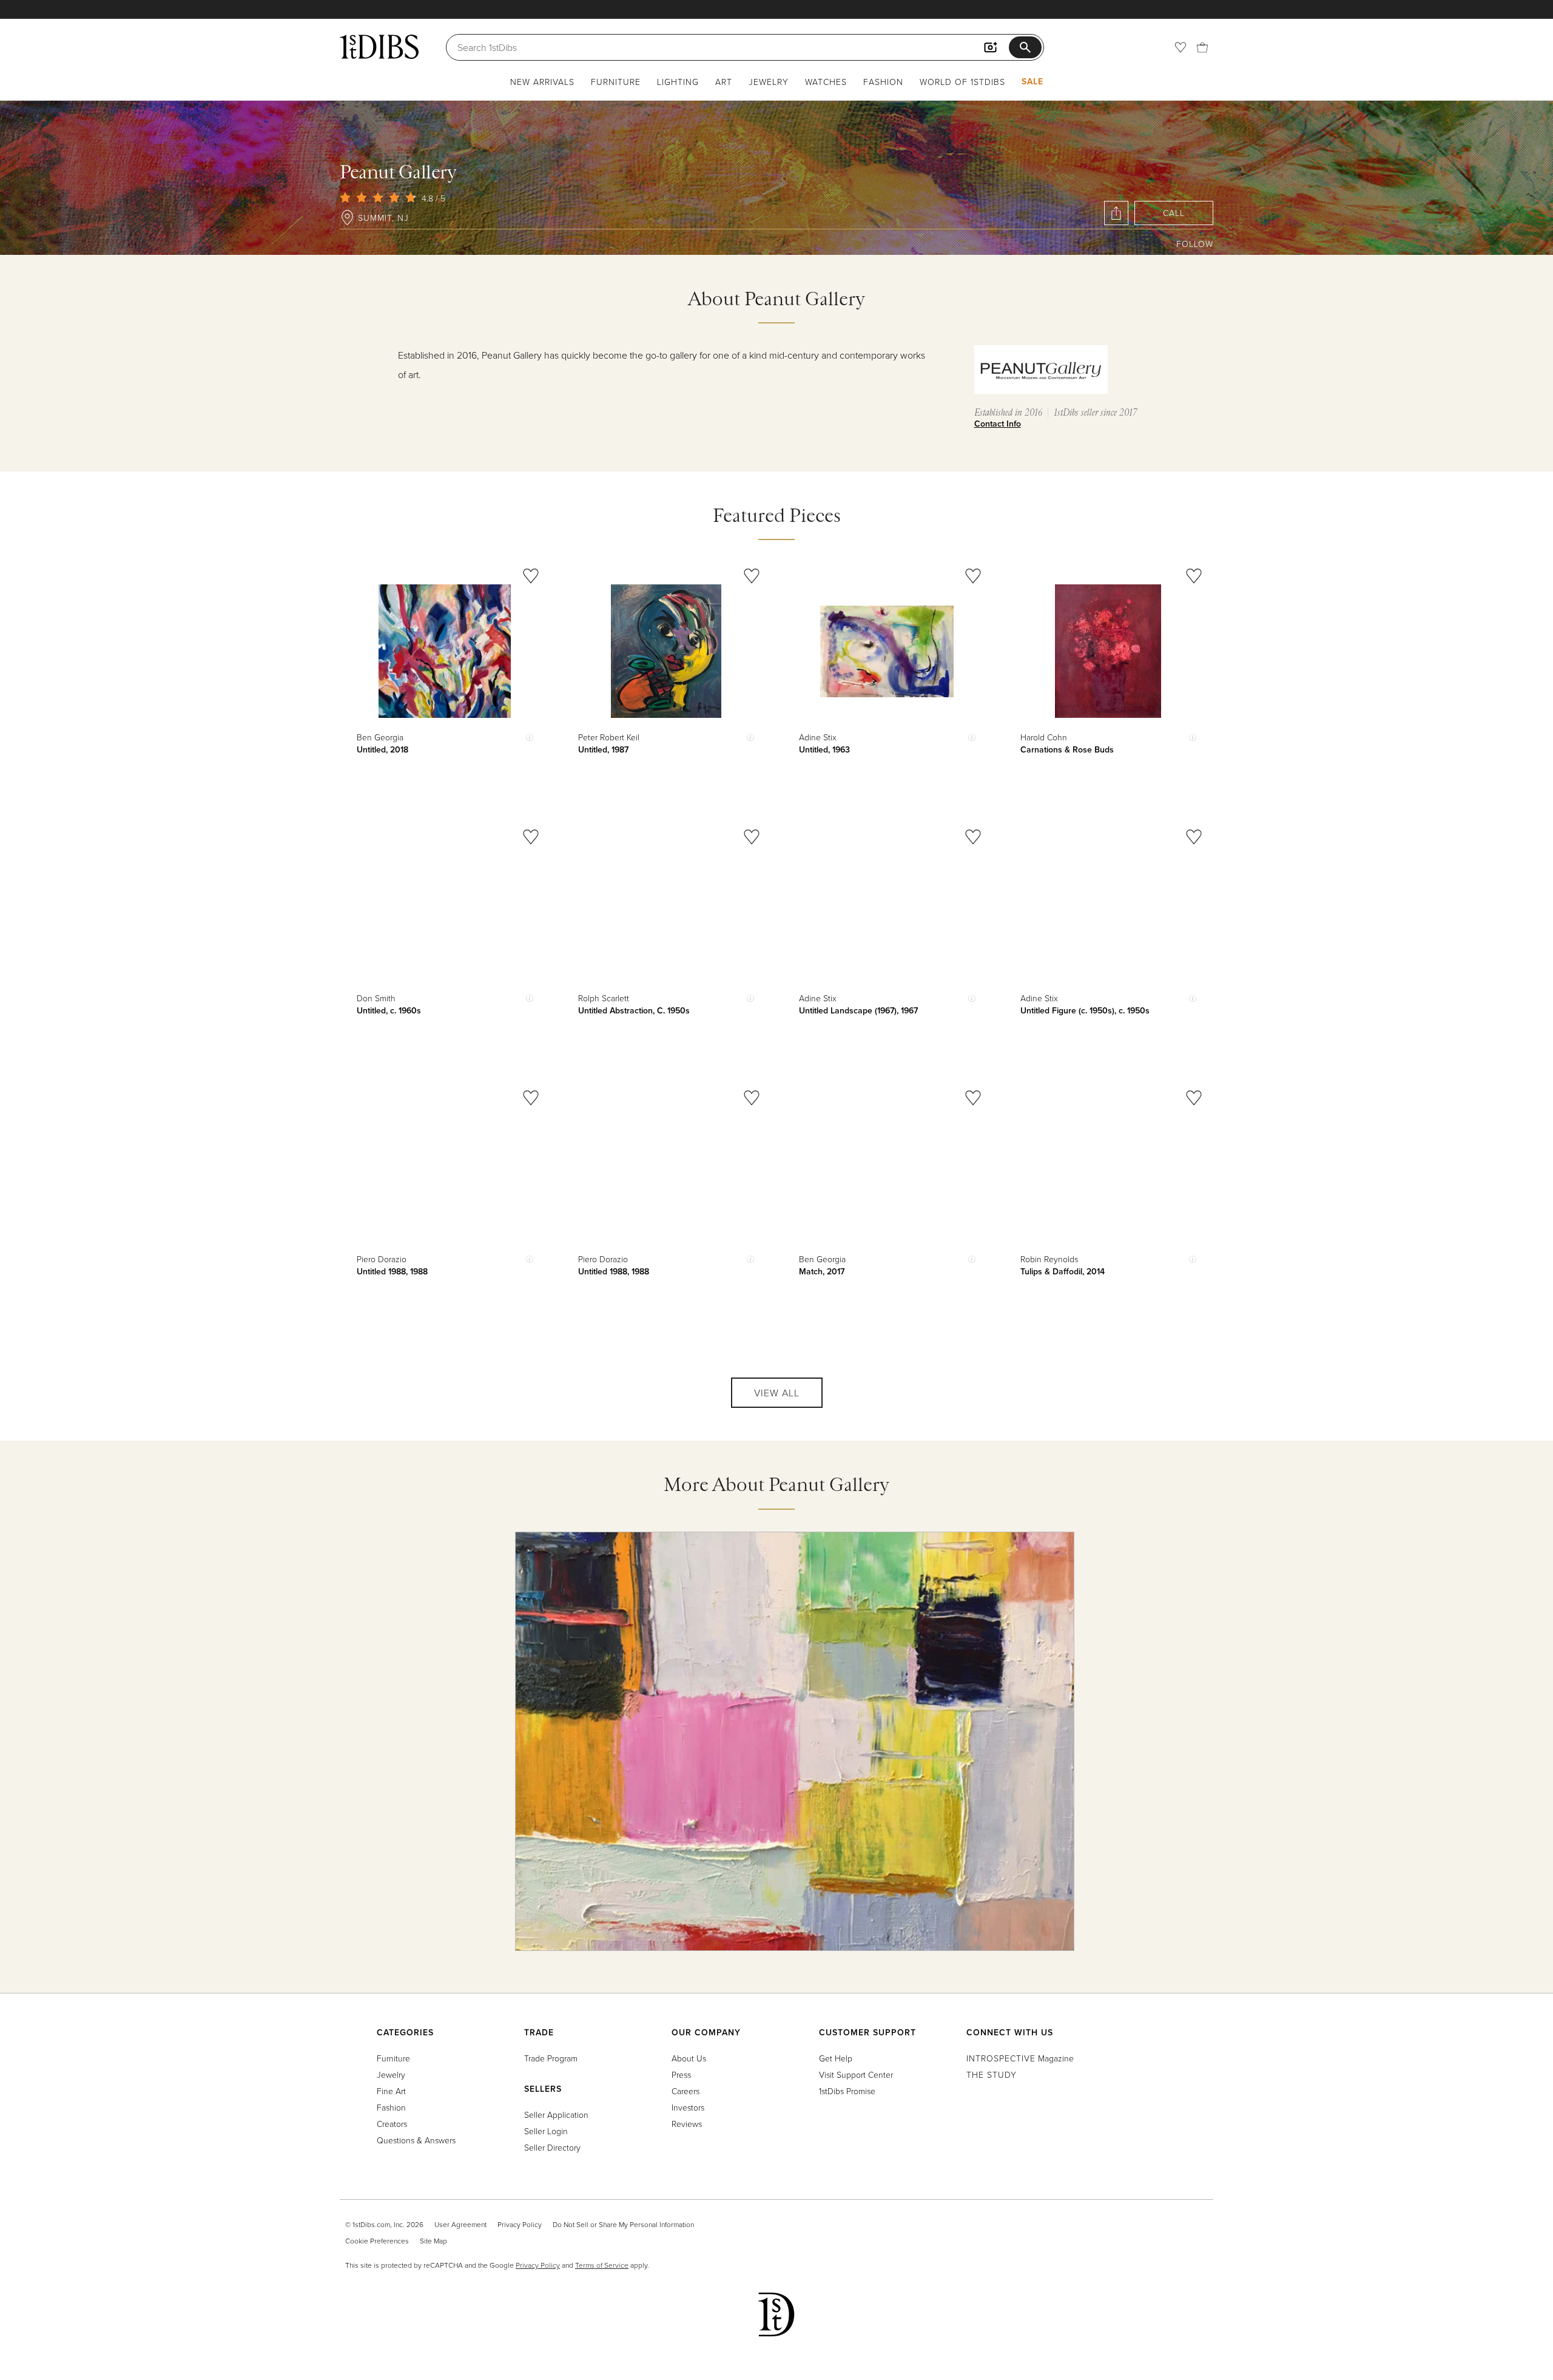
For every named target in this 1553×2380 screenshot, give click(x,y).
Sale (1033, 81)
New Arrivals (542, 82)
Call (1174, 213)
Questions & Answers (416, 2140)
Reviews (687, 2124)
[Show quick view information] (530, 737)
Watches (826, 82)
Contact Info (998, 424)
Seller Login (546, 2131)
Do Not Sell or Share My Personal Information (623, 2224)
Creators (392, 2124)
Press (681, 2074)
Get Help (836, 2058)
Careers (686, 2091)
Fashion (883, 82)
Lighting (678, 82)
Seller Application (556, 2115)
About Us (689, 2058)
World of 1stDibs (962, 82)
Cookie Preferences (377, 2241)
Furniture (616, 82)
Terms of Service (602, 2265)
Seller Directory (552, 2147)
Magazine (1020, 2058)
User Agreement (460, 2224)
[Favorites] (1181, 47)
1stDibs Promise (847, 2091)
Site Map (433, 2241)
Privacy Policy (520, 2224)
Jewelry (769, 82)
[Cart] (1202, 47)
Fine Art (391, 2091)
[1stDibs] (379, 47)
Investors (688, 2107)
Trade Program (551, 2058)
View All (777, 1393)
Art (724, 82)
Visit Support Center (856, 2074)
